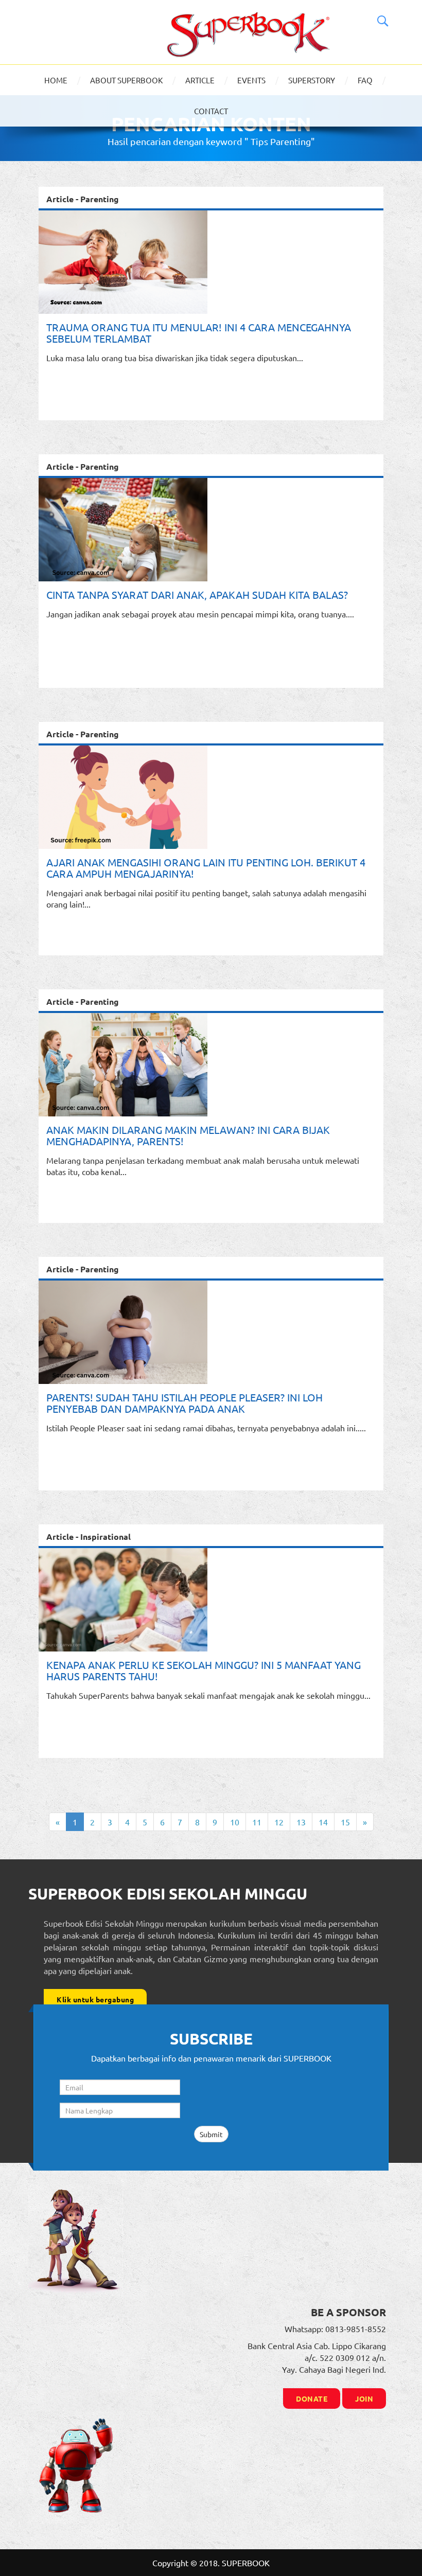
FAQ (365, 80)
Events (251, 80)
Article (200, 80)
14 (323, 1822)
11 (257, 1822)
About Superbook (126, 80)
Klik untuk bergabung (95, 1999)
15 (345, 1822)
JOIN (364, 2399)
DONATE (312, 2399)
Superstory (312, 80)
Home (56, 80)
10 (235, 1822)
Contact (211, 111)
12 (279, 1822)
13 (301, 1822)
